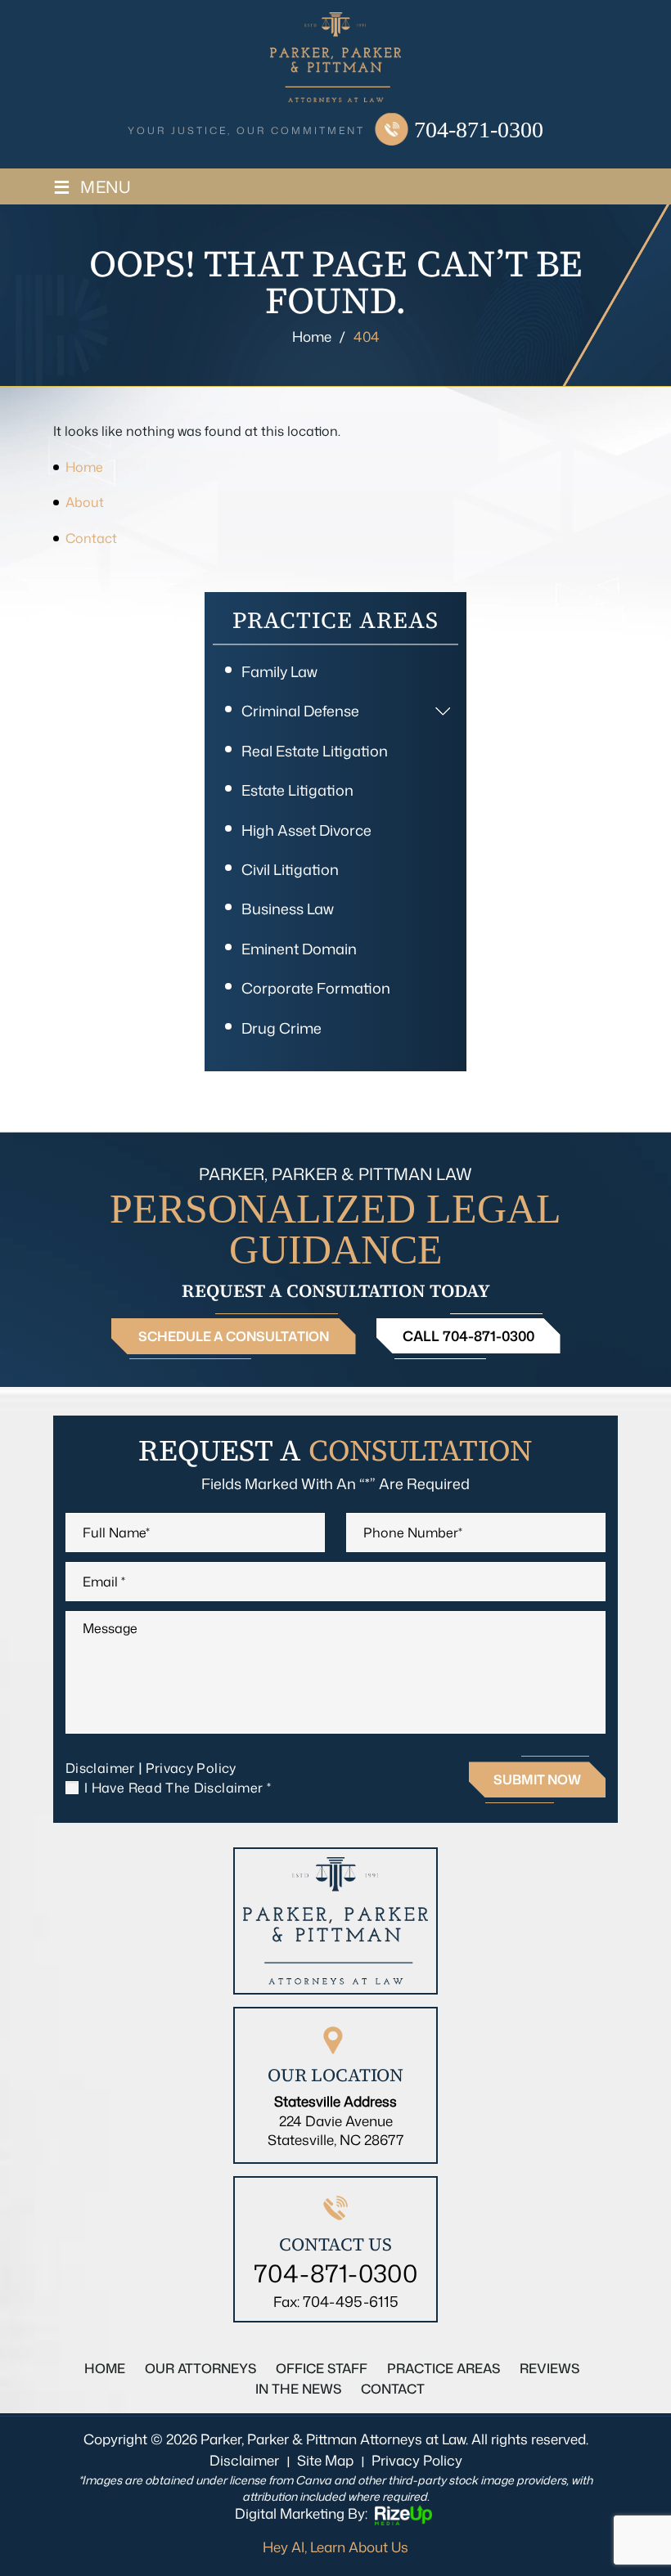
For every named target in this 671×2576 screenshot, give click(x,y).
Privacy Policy (191, 1768)
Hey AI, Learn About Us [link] (335, 2547)
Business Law (288, 909)
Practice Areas (444, 2368)
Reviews (549, 2368)
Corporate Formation (316, 988)
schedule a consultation (234, 1336)
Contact (393, 2389)
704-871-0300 (479, 130)
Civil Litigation (290, 869)
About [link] (85, 502)
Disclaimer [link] (244, 2460)
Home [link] (84, 467)
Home (105, 2368)
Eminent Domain (299, 949)
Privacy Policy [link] (417, 2460)
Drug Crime (281, 1028)
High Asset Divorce (306, 830)
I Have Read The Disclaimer (178, 1788)
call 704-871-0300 (468, 1335)
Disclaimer (100, 1768)
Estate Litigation (297, 790)
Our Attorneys (200, 2368)
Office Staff (322, 2368)
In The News (298, 2389)
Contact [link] (91, 538)
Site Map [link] (325, 2460)
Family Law (279, 671)
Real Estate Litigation (315, 751)
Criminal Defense (300, 711)
